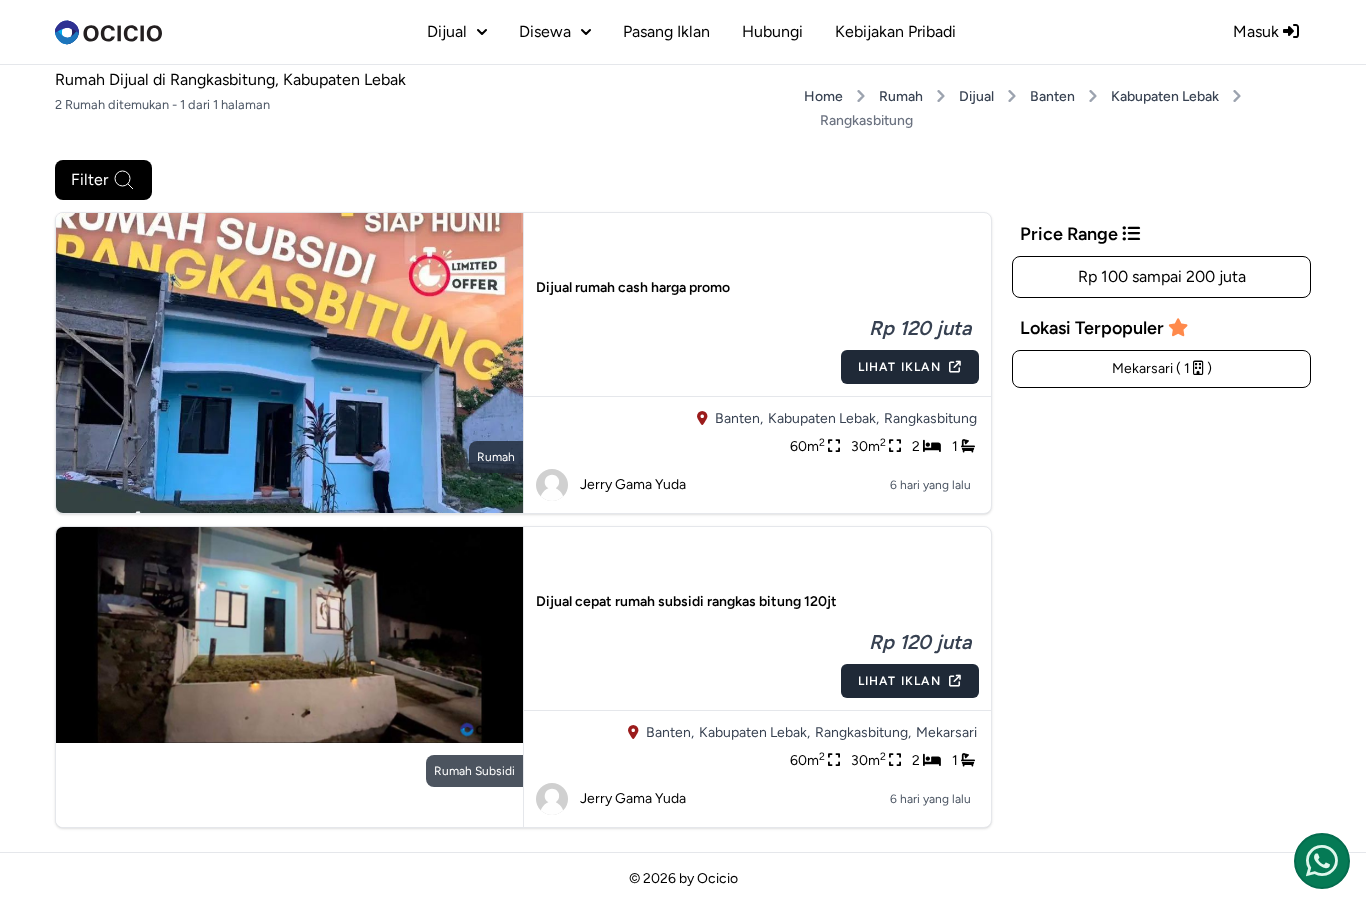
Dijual (976, 96)
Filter (89, 179)
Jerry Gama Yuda (633, 484)
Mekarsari (946, 732)
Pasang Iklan (666, 31)
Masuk (1258, 31)
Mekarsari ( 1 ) (1162, 368)
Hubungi (772, 31)
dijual (447, 31)
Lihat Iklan (899, 367)
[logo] (108, 32)
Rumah (901, 96)
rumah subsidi (474, 771)
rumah (496, 457)
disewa (545, 31)
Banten (1052, 96)
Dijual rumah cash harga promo (633, 287)
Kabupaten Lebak (1165, 96)
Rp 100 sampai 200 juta (1162, 276)
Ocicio (717, 878)
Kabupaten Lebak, (823, 418)
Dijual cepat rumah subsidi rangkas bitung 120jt (686, 601)
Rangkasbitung (930, 418)
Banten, (739, 418)
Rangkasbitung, (863, 732)
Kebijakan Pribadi (895, 31)
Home (823, 96)
